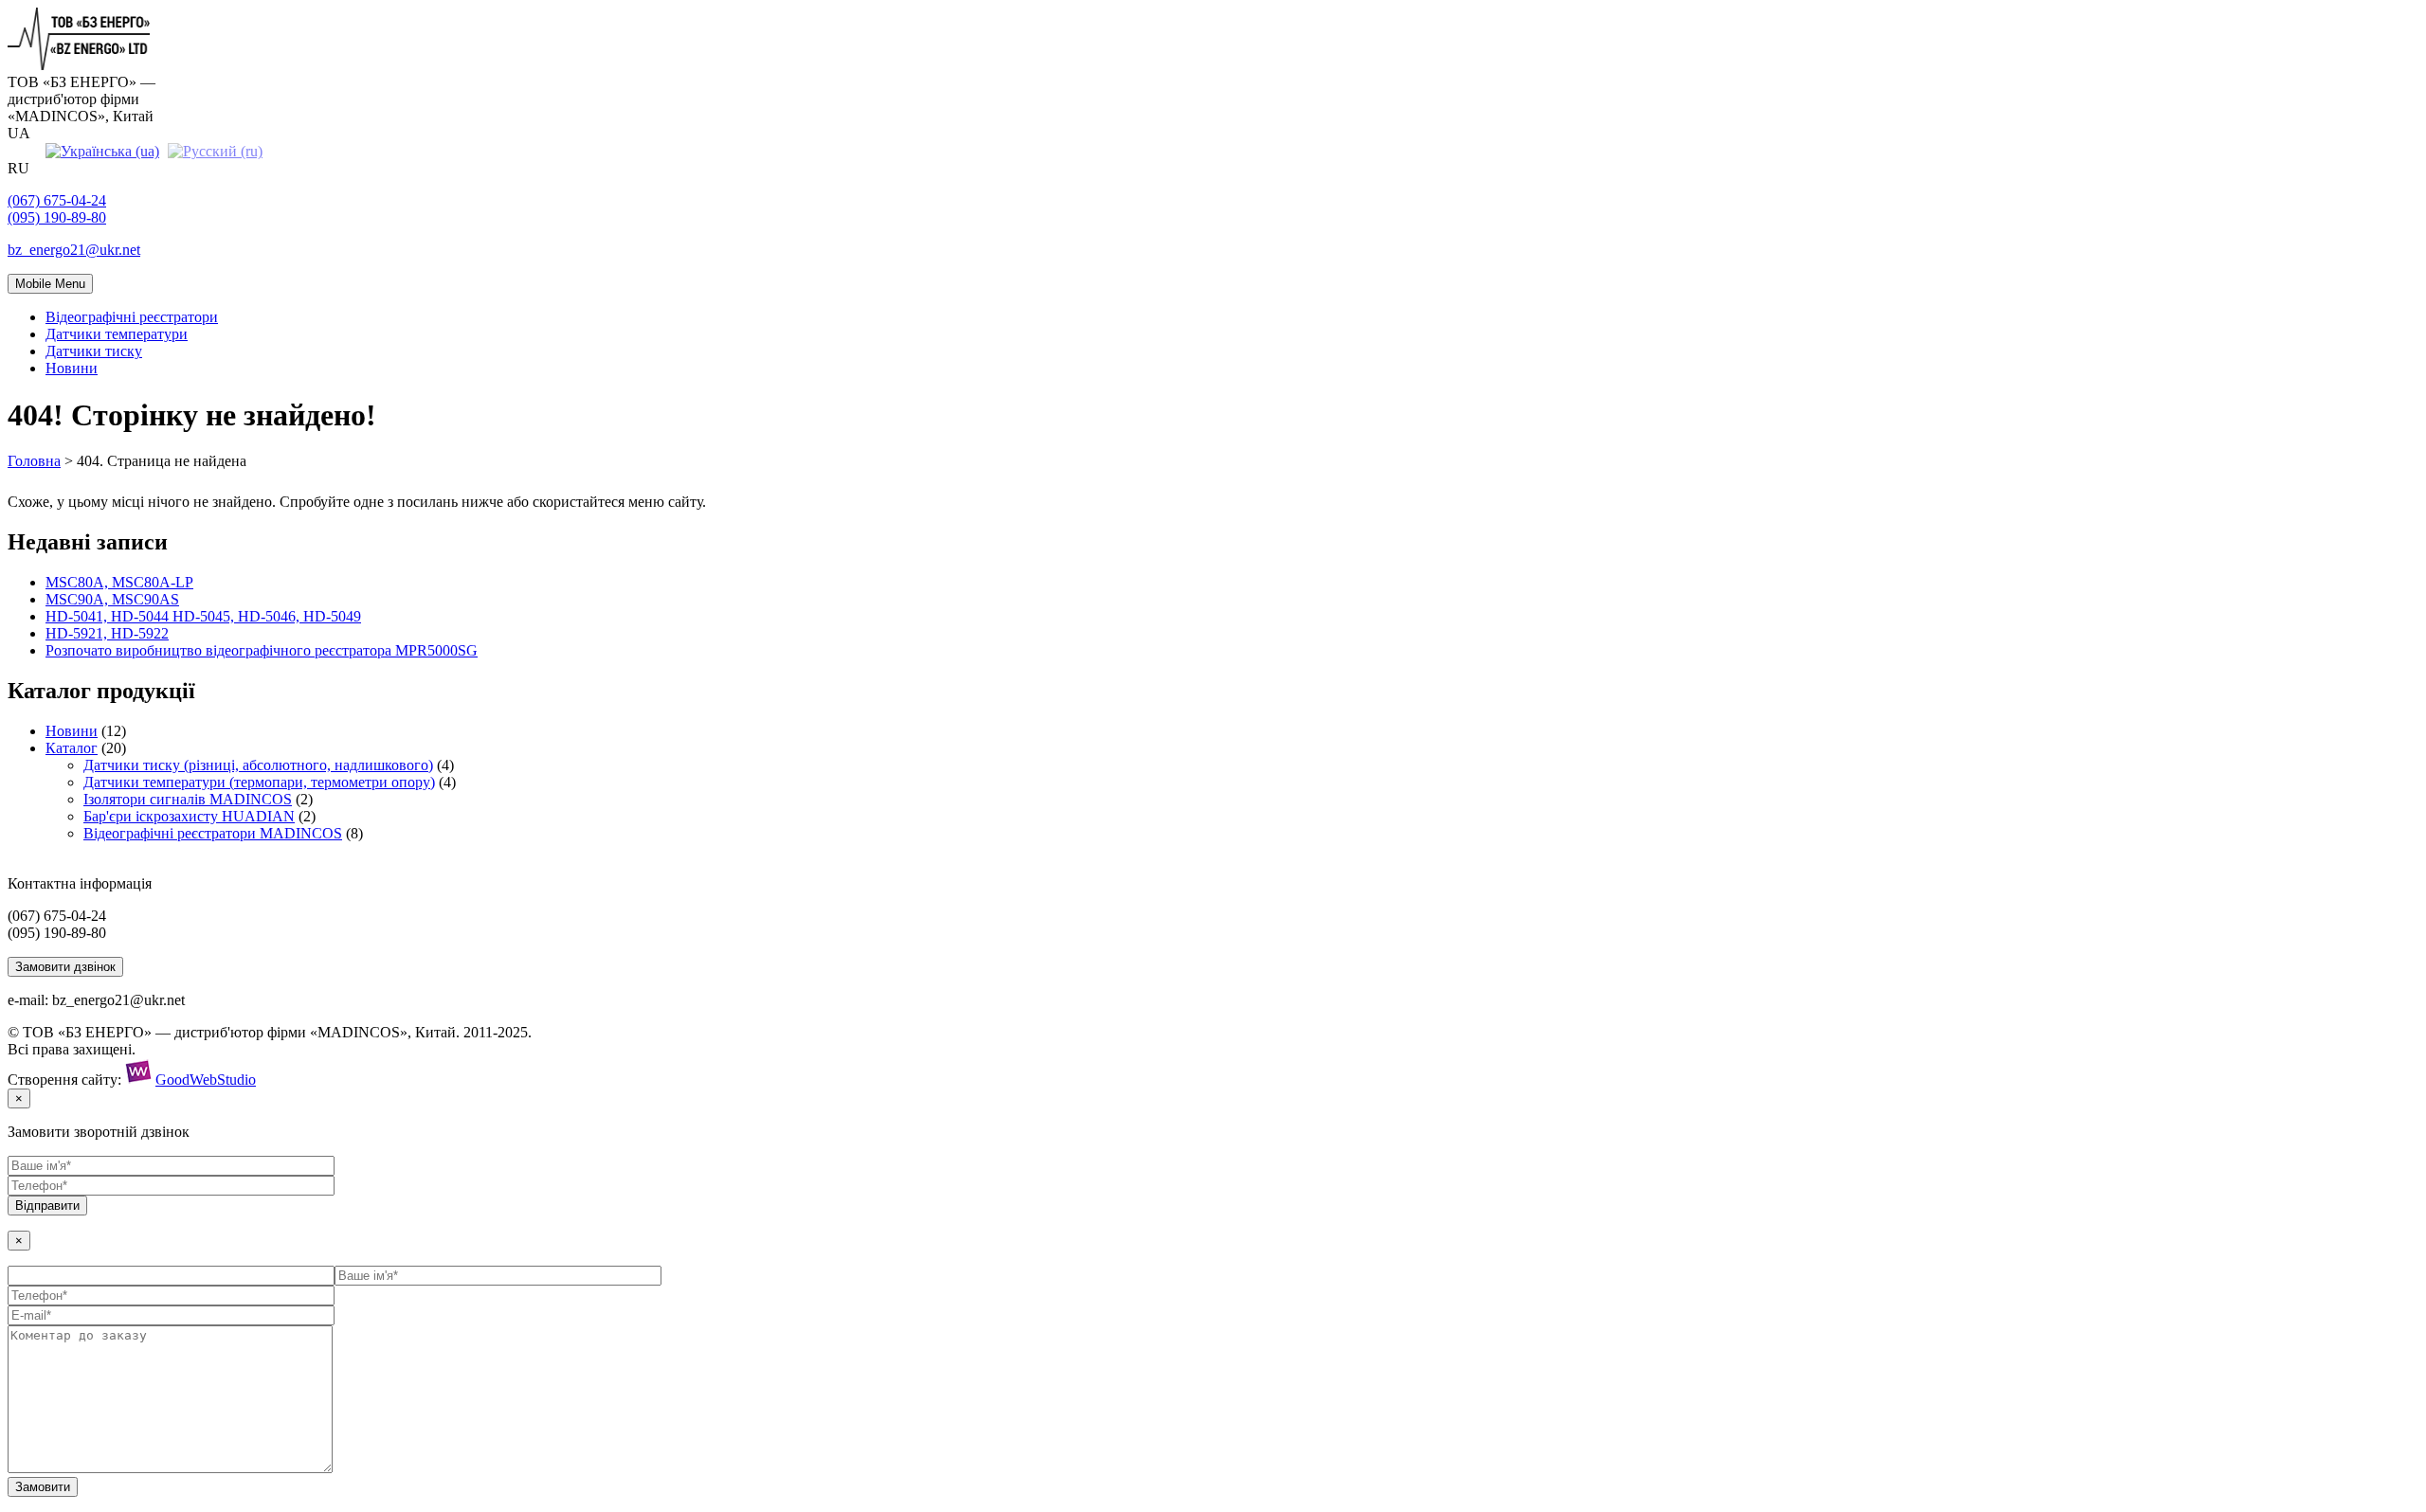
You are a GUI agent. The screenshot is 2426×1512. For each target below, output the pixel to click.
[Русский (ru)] (215, 150)
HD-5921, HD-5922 (107, 633)
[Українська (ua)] (102, 150)
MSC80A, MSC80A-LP (119, 582)
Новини (72, 368)
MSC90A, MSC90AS (112, 599)
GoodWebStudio (206, 1080)
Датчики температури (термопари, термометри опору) (259, 782)
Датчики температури (117, 334)
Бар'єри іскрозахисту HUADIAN (189, 816)
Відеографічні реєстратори (132, 317)
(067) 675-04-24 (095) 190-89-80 (57, 209)
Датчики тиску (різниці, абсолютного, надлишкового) (258, 765)
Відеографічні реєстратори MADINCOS (213, 833)
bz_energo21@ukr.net (74, 250)
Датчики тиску (94, 351)
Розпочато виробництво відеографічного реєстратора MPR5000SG (262, 650)
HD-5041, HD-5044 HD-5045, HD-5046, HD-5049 (203, 616)
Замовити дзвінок (65, 967)
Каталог (72, 748)
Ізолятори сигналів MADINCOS (188, 799)
